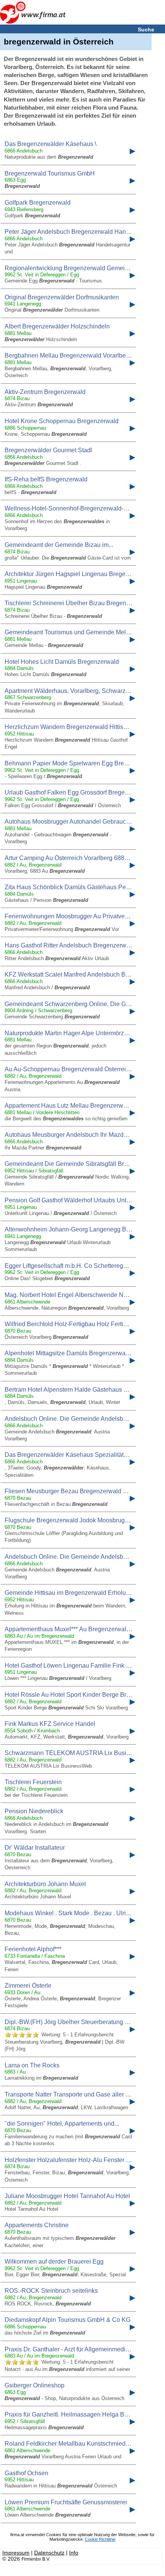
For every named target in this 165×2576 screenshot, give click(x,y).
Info (74, 2553)
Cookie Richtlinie (100, 2539)
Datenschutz (49, 2553)
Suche (146, 30)
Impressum (16, 2553)
